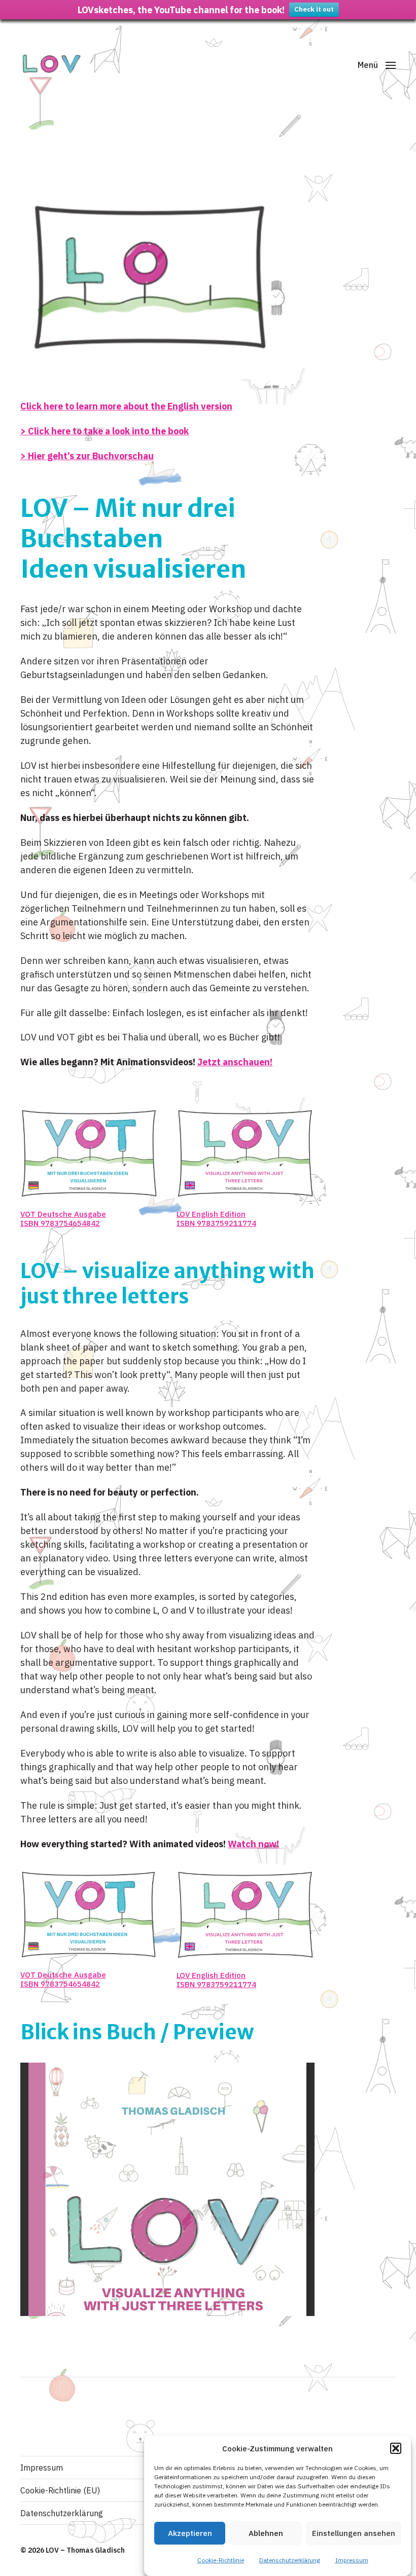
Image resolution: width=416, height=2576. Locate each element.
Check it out (314, 9)
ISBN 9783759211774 (216, 1984)
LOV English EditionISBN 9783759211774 (216, 1219)
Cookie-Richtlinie (221, 2560)
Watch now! (253, 1844)
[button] (396, 2448)
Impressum (352, 2560)
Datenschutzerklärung (290, 2560)
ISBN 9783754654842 (60, 1223)
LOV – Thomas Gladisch (85, 2550)
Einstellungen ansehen (354, 2533)
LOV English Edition (211, 1975)
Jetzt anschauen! (235, 1062)
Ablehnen (266, 2533)
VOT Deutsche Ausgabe (63, 1214)
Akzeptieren (190, 2533)
